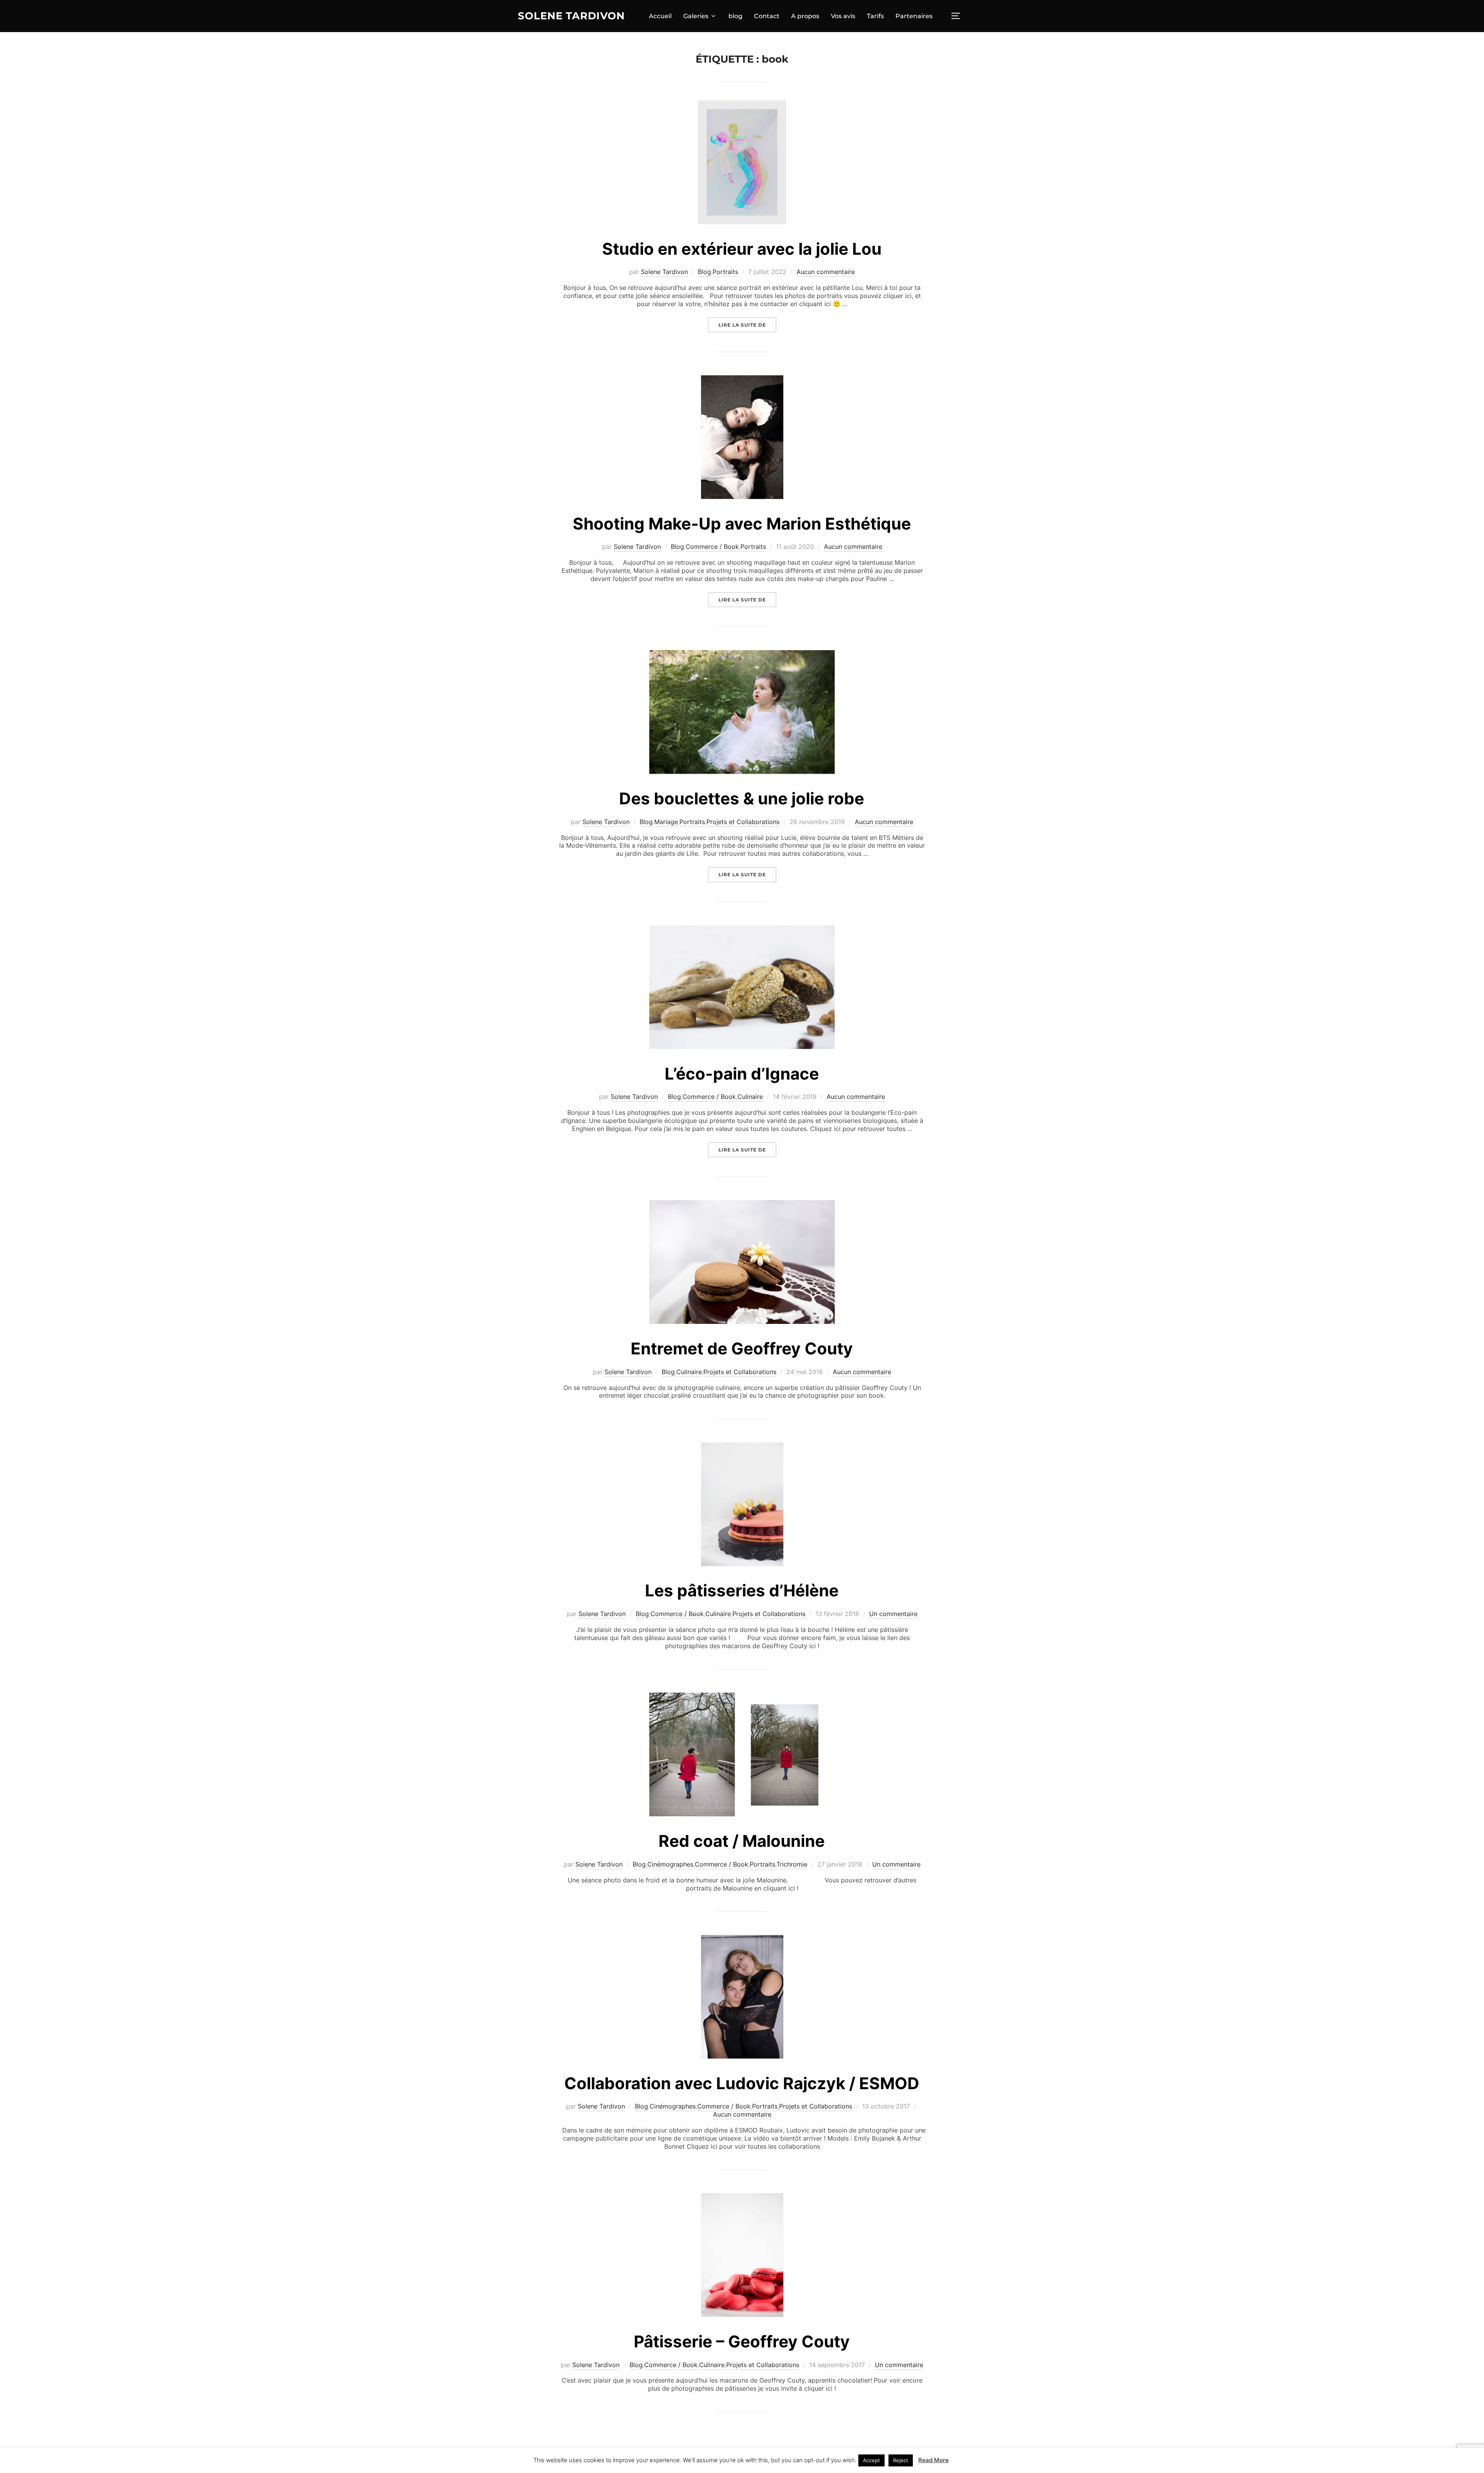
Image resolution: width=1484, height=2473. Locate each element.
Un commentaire (893, 1614)
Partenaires (914, 16)
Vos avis (843, 16)
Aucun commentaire (826, 272)
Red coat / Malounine (742, 1841)
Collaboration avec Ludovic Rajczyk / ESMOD (742, 2083)
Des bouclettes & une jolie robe (742, 798)
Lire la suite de (747, 325)
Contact (767, 16)
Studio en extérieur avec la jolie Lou (742, 249)
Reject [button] (901, 2460)
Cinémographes (670, 1864)
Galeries (696, 16)
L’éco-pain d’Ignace (742, 1074)
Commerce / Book (712, 547)
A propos (805, 16)
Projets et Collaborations (743, 822)
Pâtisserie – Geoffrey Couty (742, 2341)
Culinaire (750, 1097)
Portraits (725, 272)
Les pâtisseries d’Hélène (742, 1590)
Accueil (660, 16)
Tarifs (875, 16)
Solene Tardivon (571, 16)
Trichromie (792, 1864)
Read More (933, 2460)
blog (735, 16)
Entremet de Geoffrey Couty (742, 1348)
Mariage (666, 822)
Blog (705, 272)
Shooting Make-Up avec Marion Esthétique (742, 524)
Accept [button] (871, 2460)
